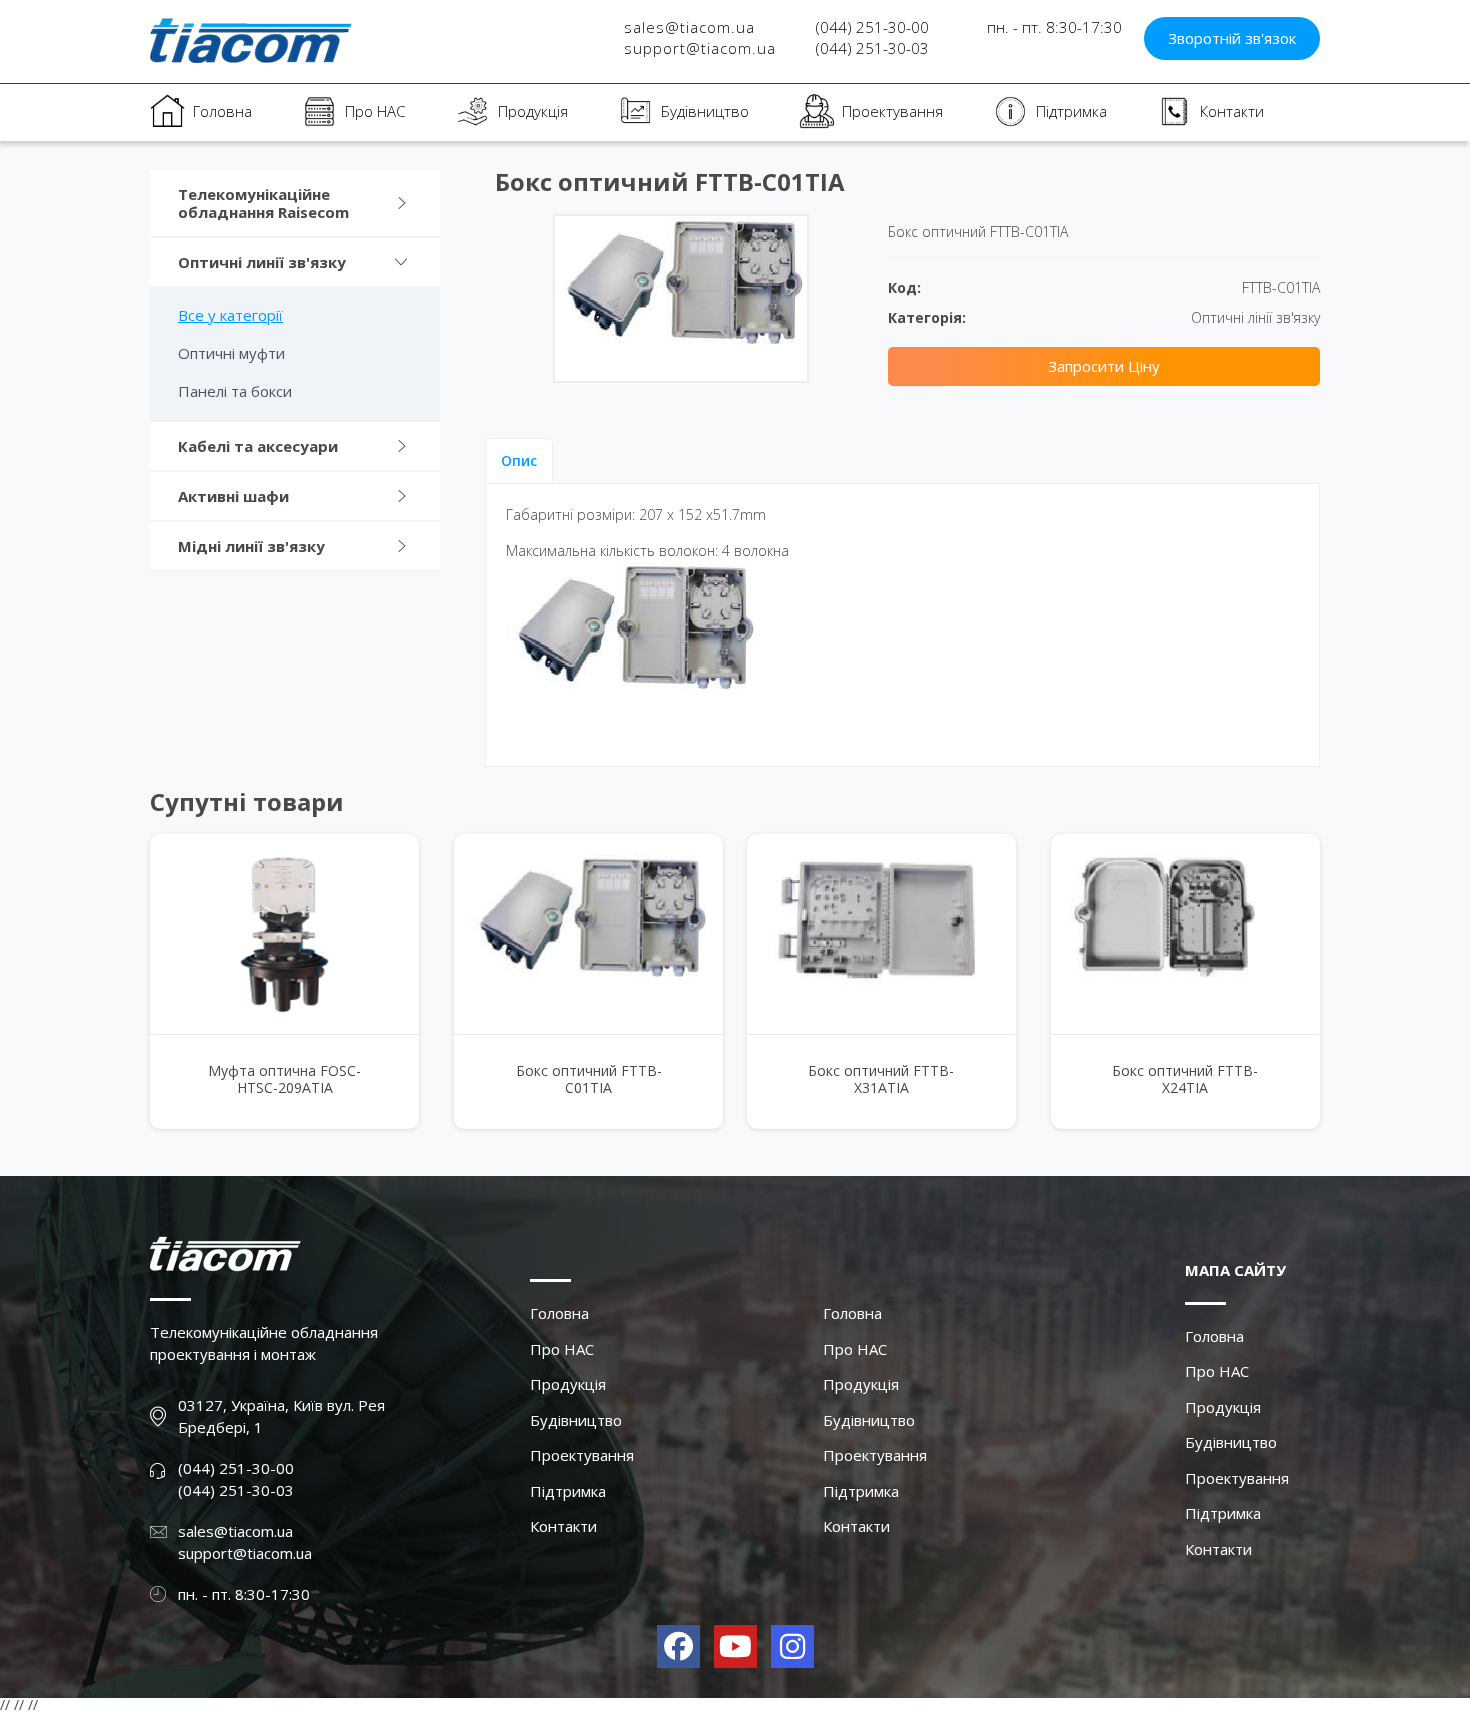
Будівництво (705, 111)
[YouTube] (735, 1646)
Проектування (892, 111)
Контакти (1232, 111)
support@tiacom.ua (700, 48)
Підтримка (1071, 111)
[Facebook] (678, 1646)
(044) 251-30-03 (872, 48)
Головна (222, 111)
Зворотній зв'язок (1232, 38)
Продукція (533, 111)
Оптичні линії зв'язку (262, 262)
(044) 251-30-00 (872, 27)
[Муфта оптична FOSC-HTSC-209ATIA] (284, 934)
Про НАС (375, 111)
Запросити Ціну (1104, 366)
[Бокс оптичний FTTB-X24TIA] (1185, 934)
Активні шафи (233, 496)
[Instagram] (792, 1646)
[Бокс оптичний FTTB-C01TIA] (588, 934)
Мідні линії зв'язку (251, 546)
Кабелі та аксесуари (258, 446)
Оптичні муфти (231, 353)
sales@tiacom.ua (689, 27)
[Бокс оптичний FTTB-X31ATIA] (881, 934)
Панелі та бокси (235, 391)
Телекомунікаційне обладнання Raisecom (263, 203)
